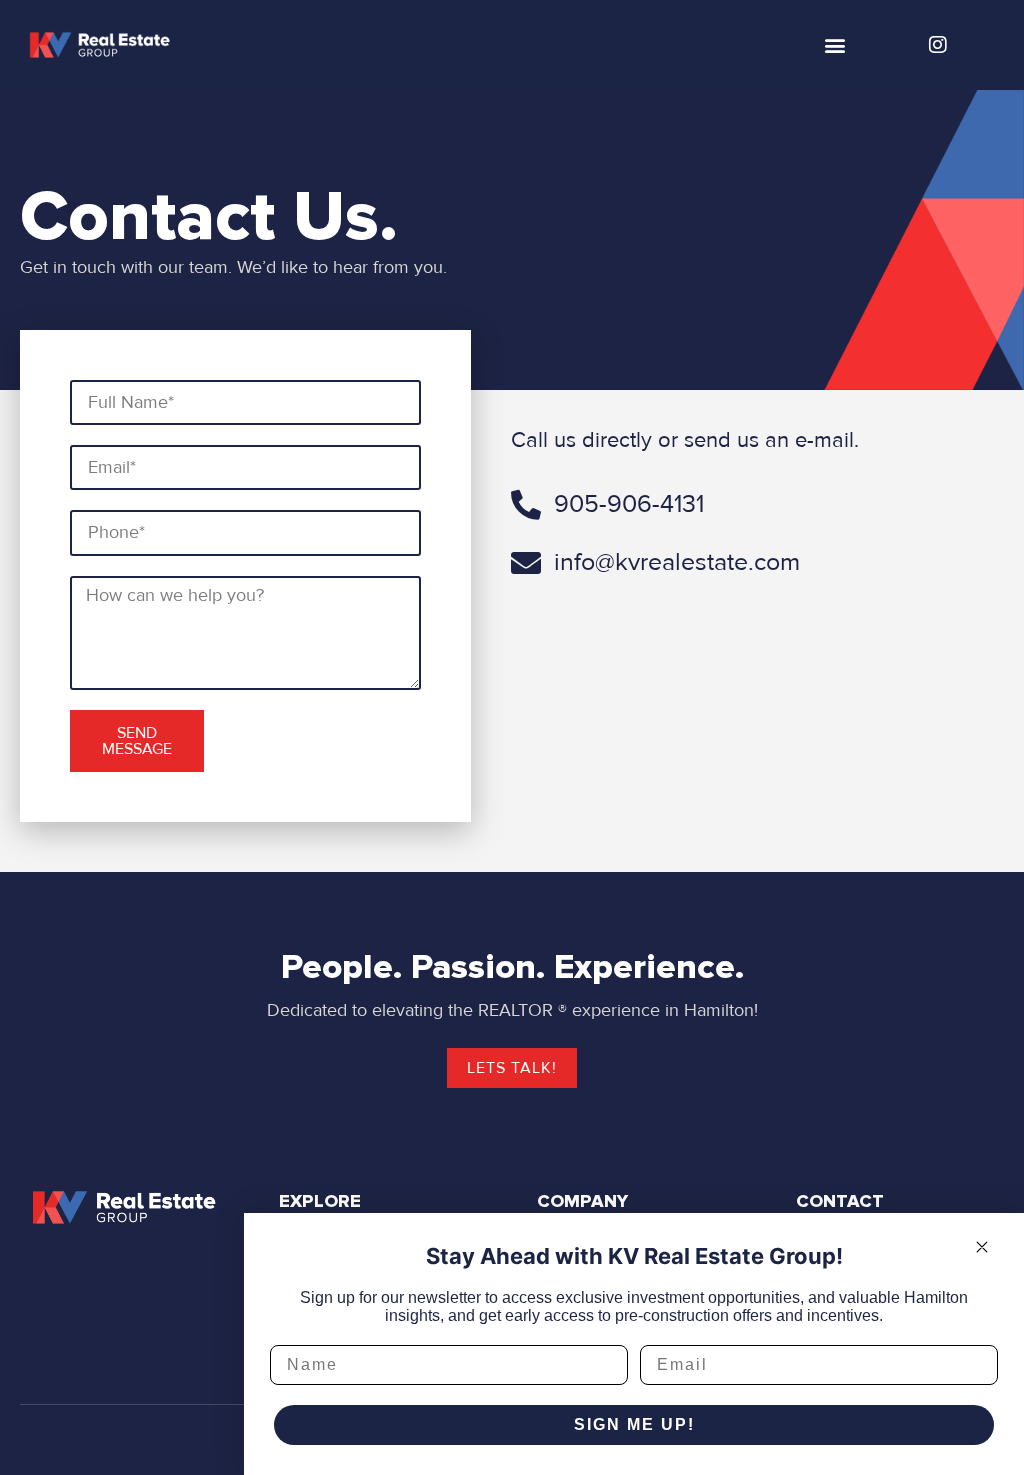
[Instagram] (938, 45)
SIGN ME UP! (634, 1424)
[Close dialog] (982, 1247)
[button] (835, 45)
